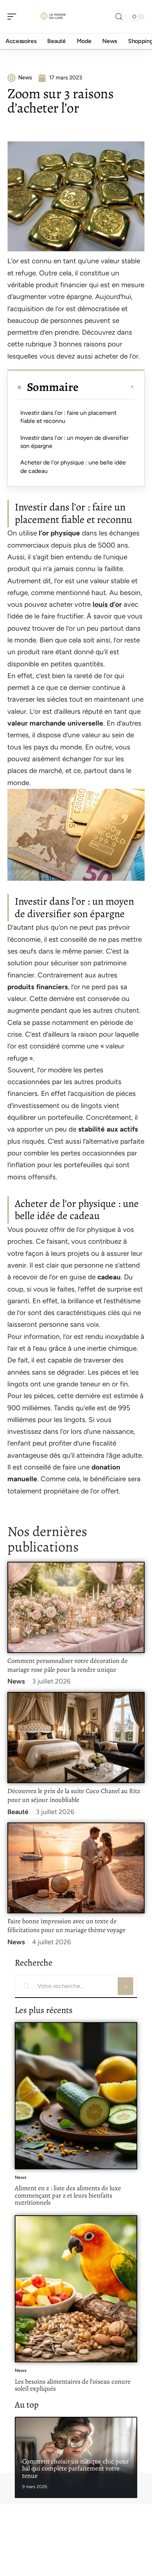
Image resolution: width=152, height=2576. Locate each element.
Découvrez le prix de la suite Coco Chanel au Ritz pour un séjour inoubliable (74, 1795)
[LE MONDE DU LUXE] (53, 17)
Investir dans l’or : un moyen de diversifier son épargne (74, 442)
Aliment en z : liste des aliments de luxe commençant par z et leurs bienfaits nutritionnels (68, 2195)
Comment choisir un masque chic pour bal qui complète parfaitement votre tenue (75, 2468)
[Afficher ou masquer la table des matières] (107, 387)
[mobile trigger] (14, 17)
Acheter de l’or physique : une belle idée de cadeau (73, 466)
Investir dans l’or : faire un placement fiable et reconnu (68, 417)
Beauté (18, 1812)
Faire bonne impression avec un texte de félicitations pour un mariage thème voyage (66, 1925)
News (16, 1681)
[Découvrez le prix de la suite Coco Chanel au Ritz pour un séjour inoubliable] (76, 1738)
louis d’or (107, 604)
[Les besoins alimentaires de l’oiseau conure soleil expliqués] (76, 2289)
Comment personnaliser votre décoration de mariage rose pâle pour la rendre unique (68, 1665)
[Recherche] (119, 17)
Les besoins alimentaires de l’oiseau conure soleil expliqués (73, 2385)
